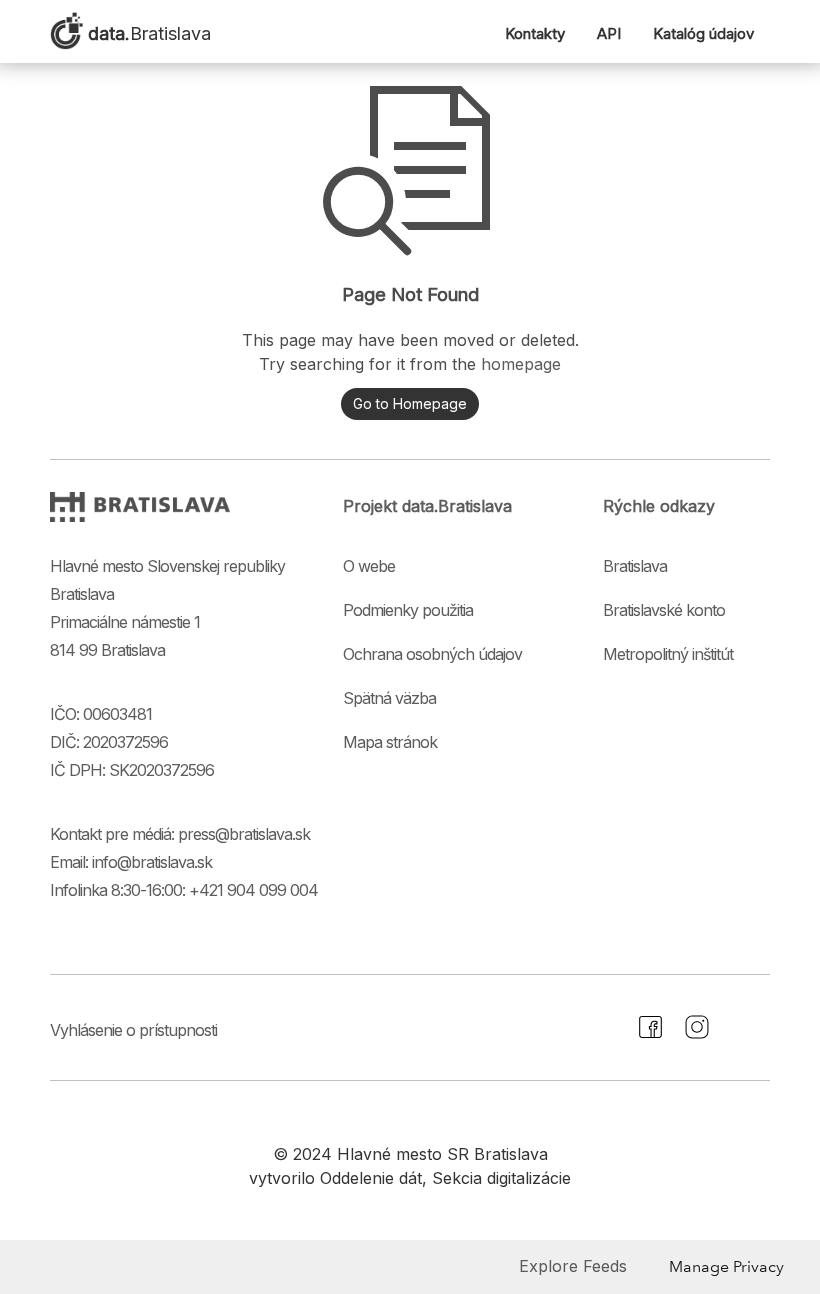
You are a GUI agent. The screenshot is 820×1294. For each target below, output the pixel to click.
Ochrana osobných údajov (432, 654)
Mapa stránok (390, 742)
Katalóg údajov (703, 33)
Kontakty (535, 33)
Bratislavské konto (664, 610)
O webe (369, 566)
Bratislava (635, 566)
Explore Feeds (573, 1266)
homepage (521, 364)
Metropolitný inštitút (668, 654)
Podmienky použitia (408, 610)
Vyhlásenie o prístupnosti (133, 1030)
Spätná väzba (389, 698)
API (609, 33)
